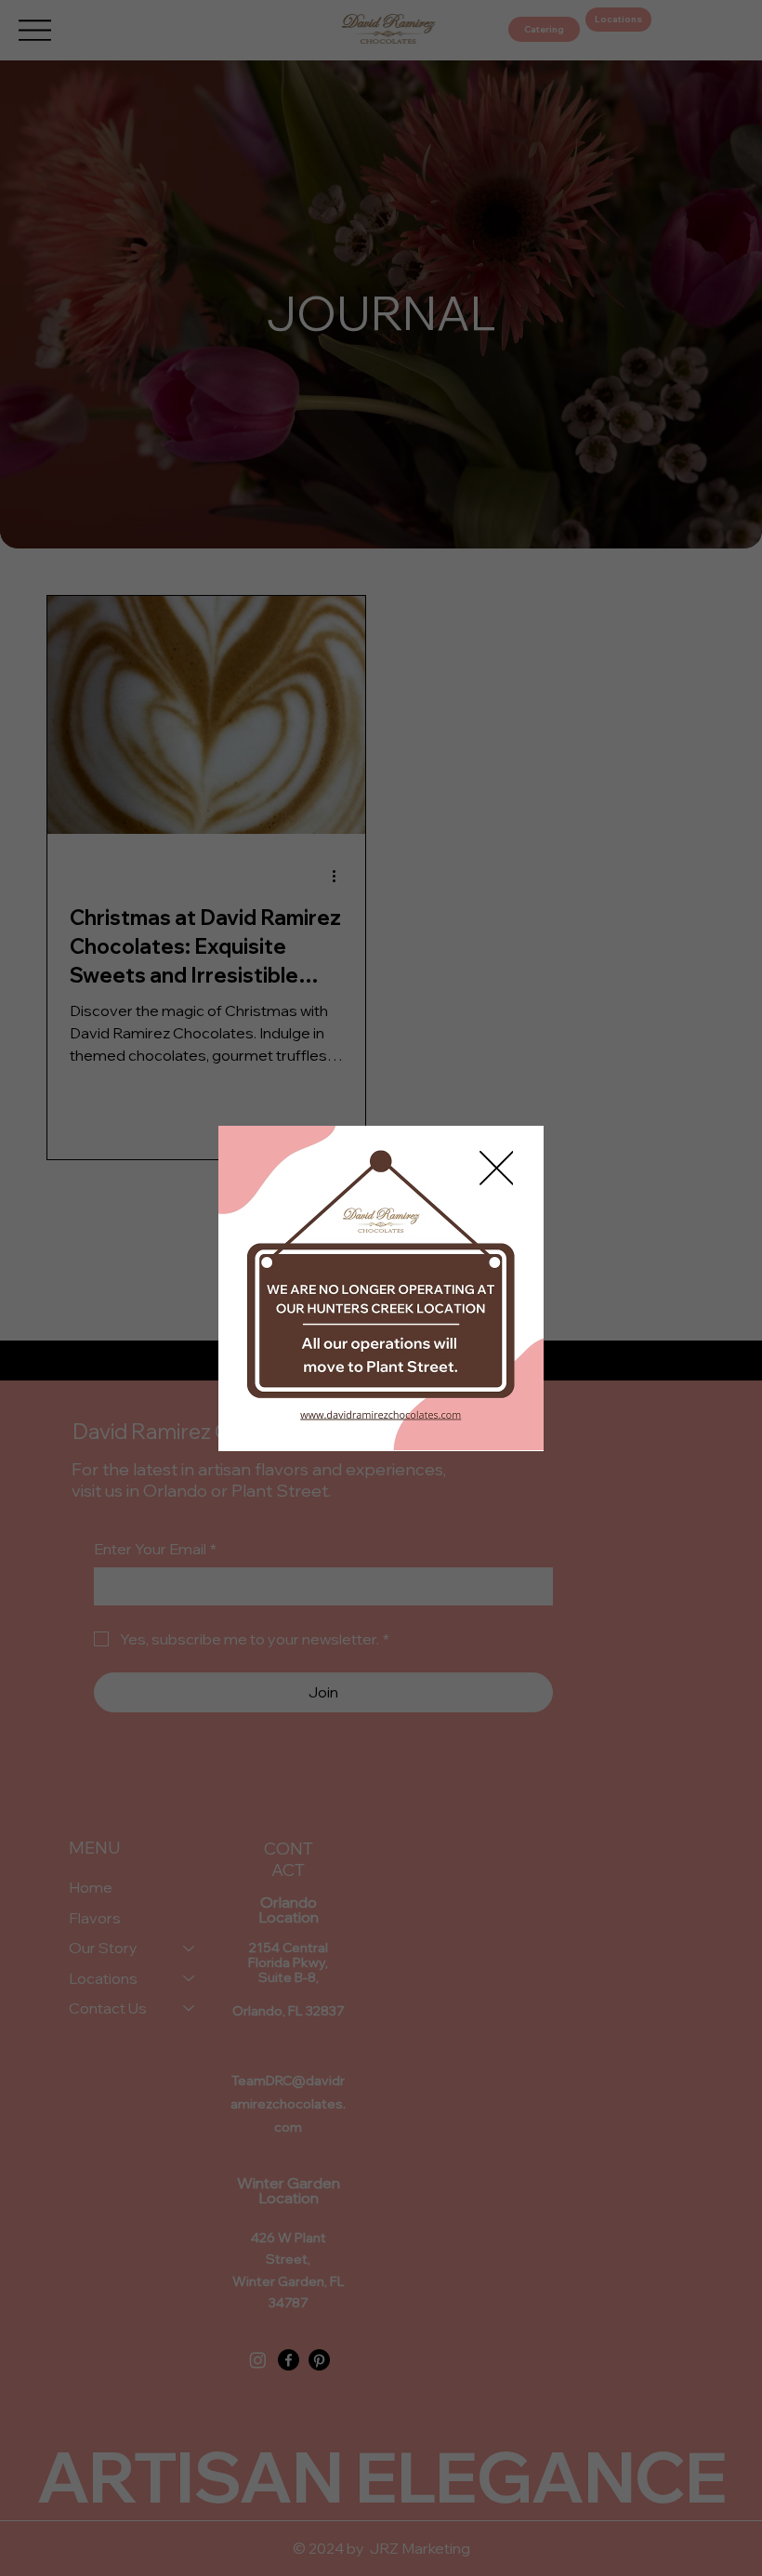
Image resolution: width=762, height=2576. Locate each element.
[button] (497, 1169)
